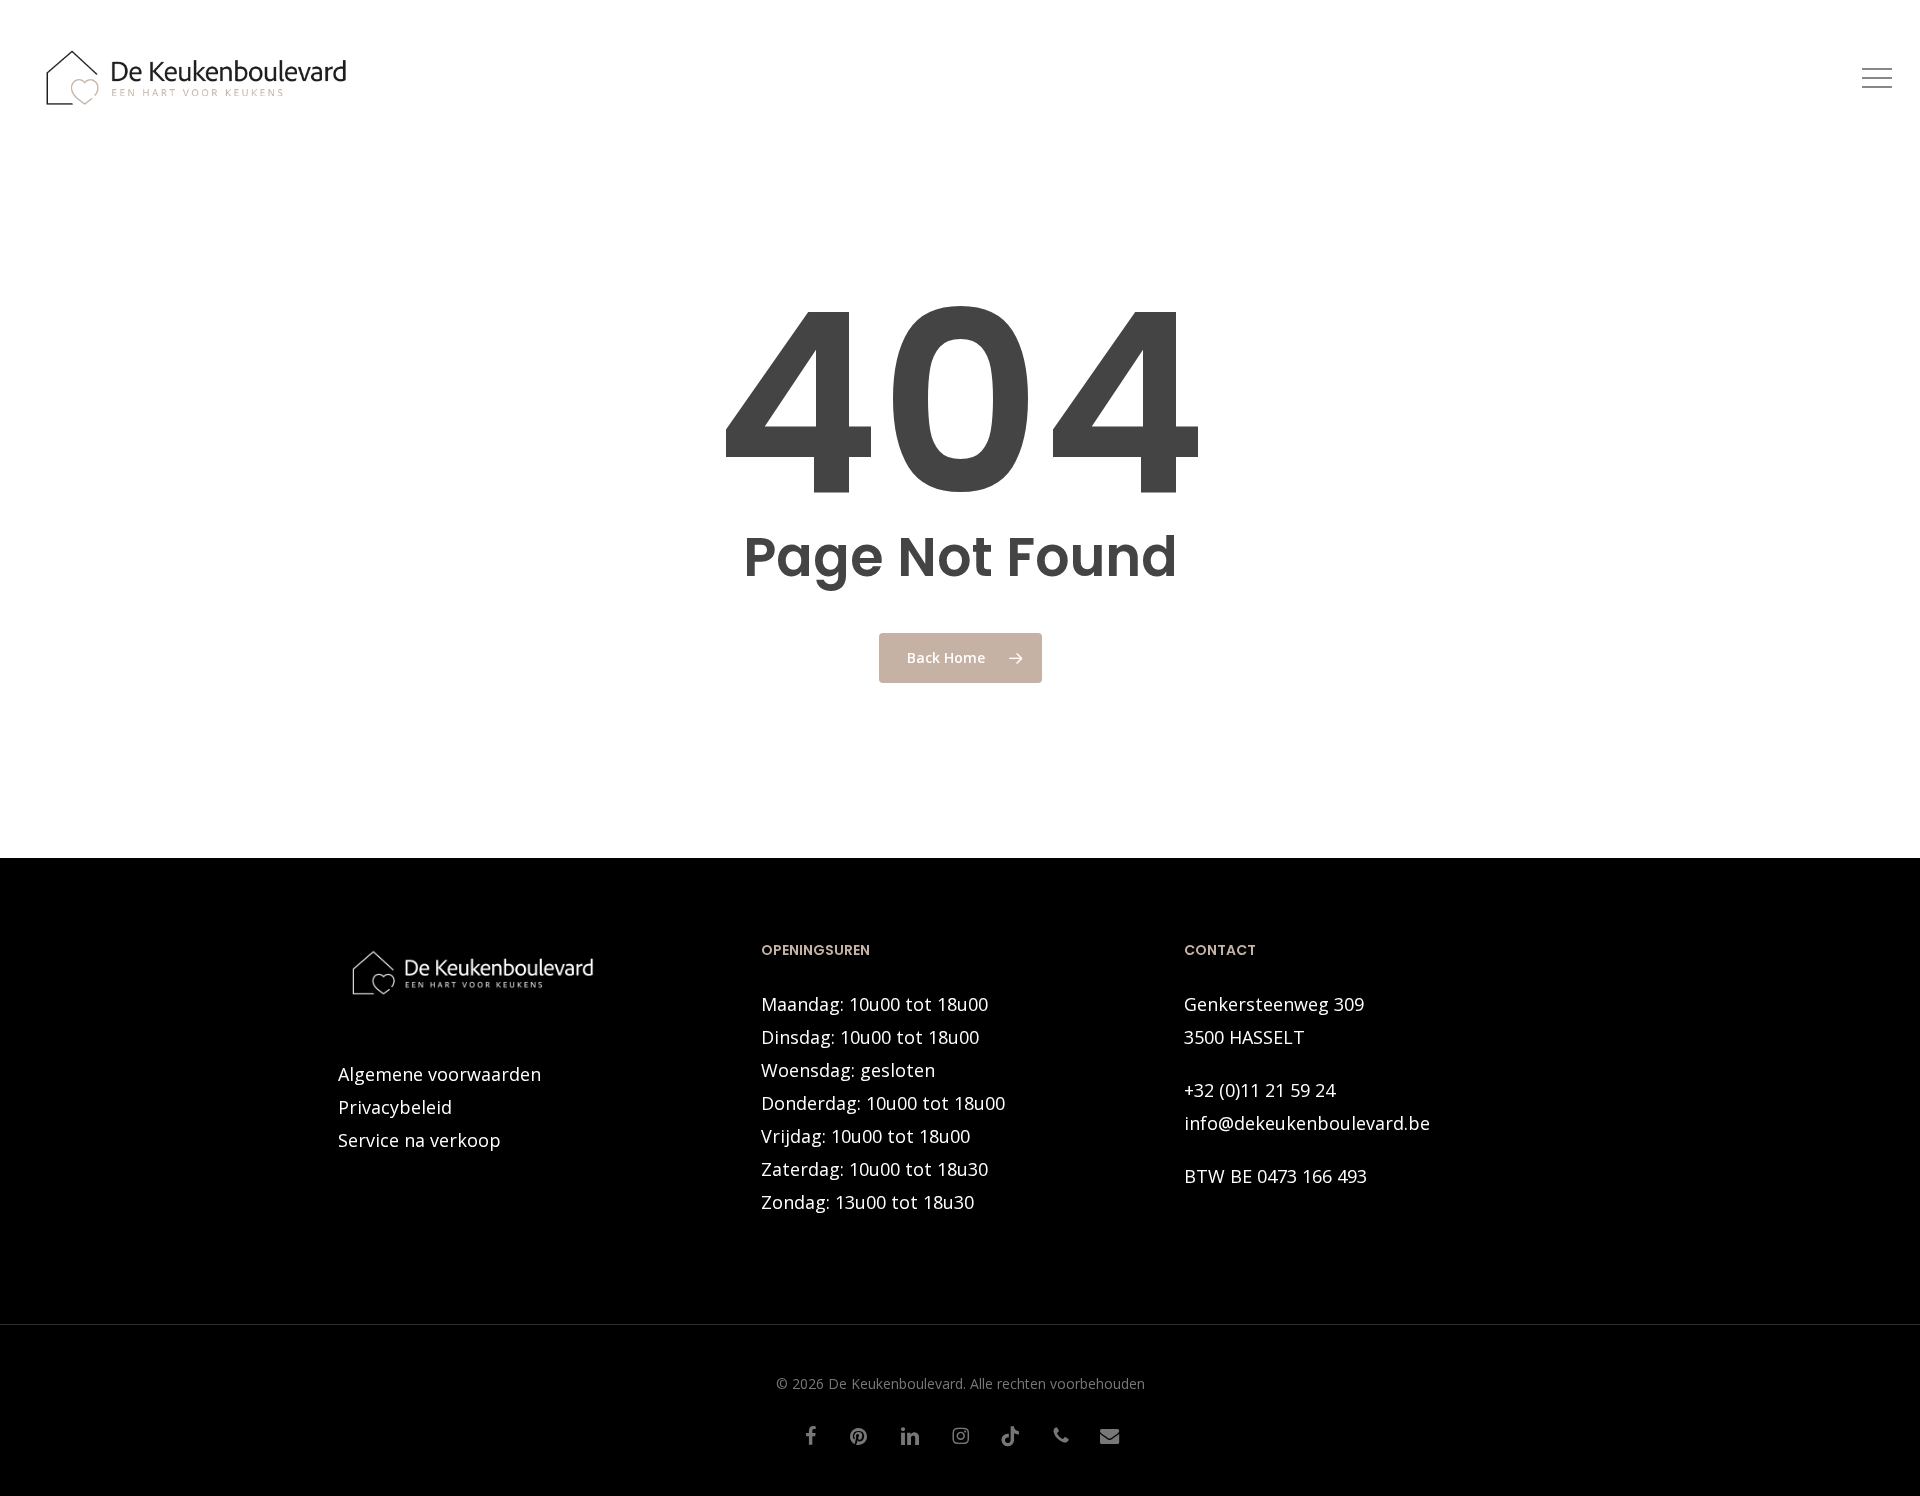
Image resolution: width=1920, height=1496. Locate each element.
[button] (1877, 78)
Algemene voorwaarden (439, 1074)
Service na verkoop (419, 1140)
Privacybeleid (395, 1107)
